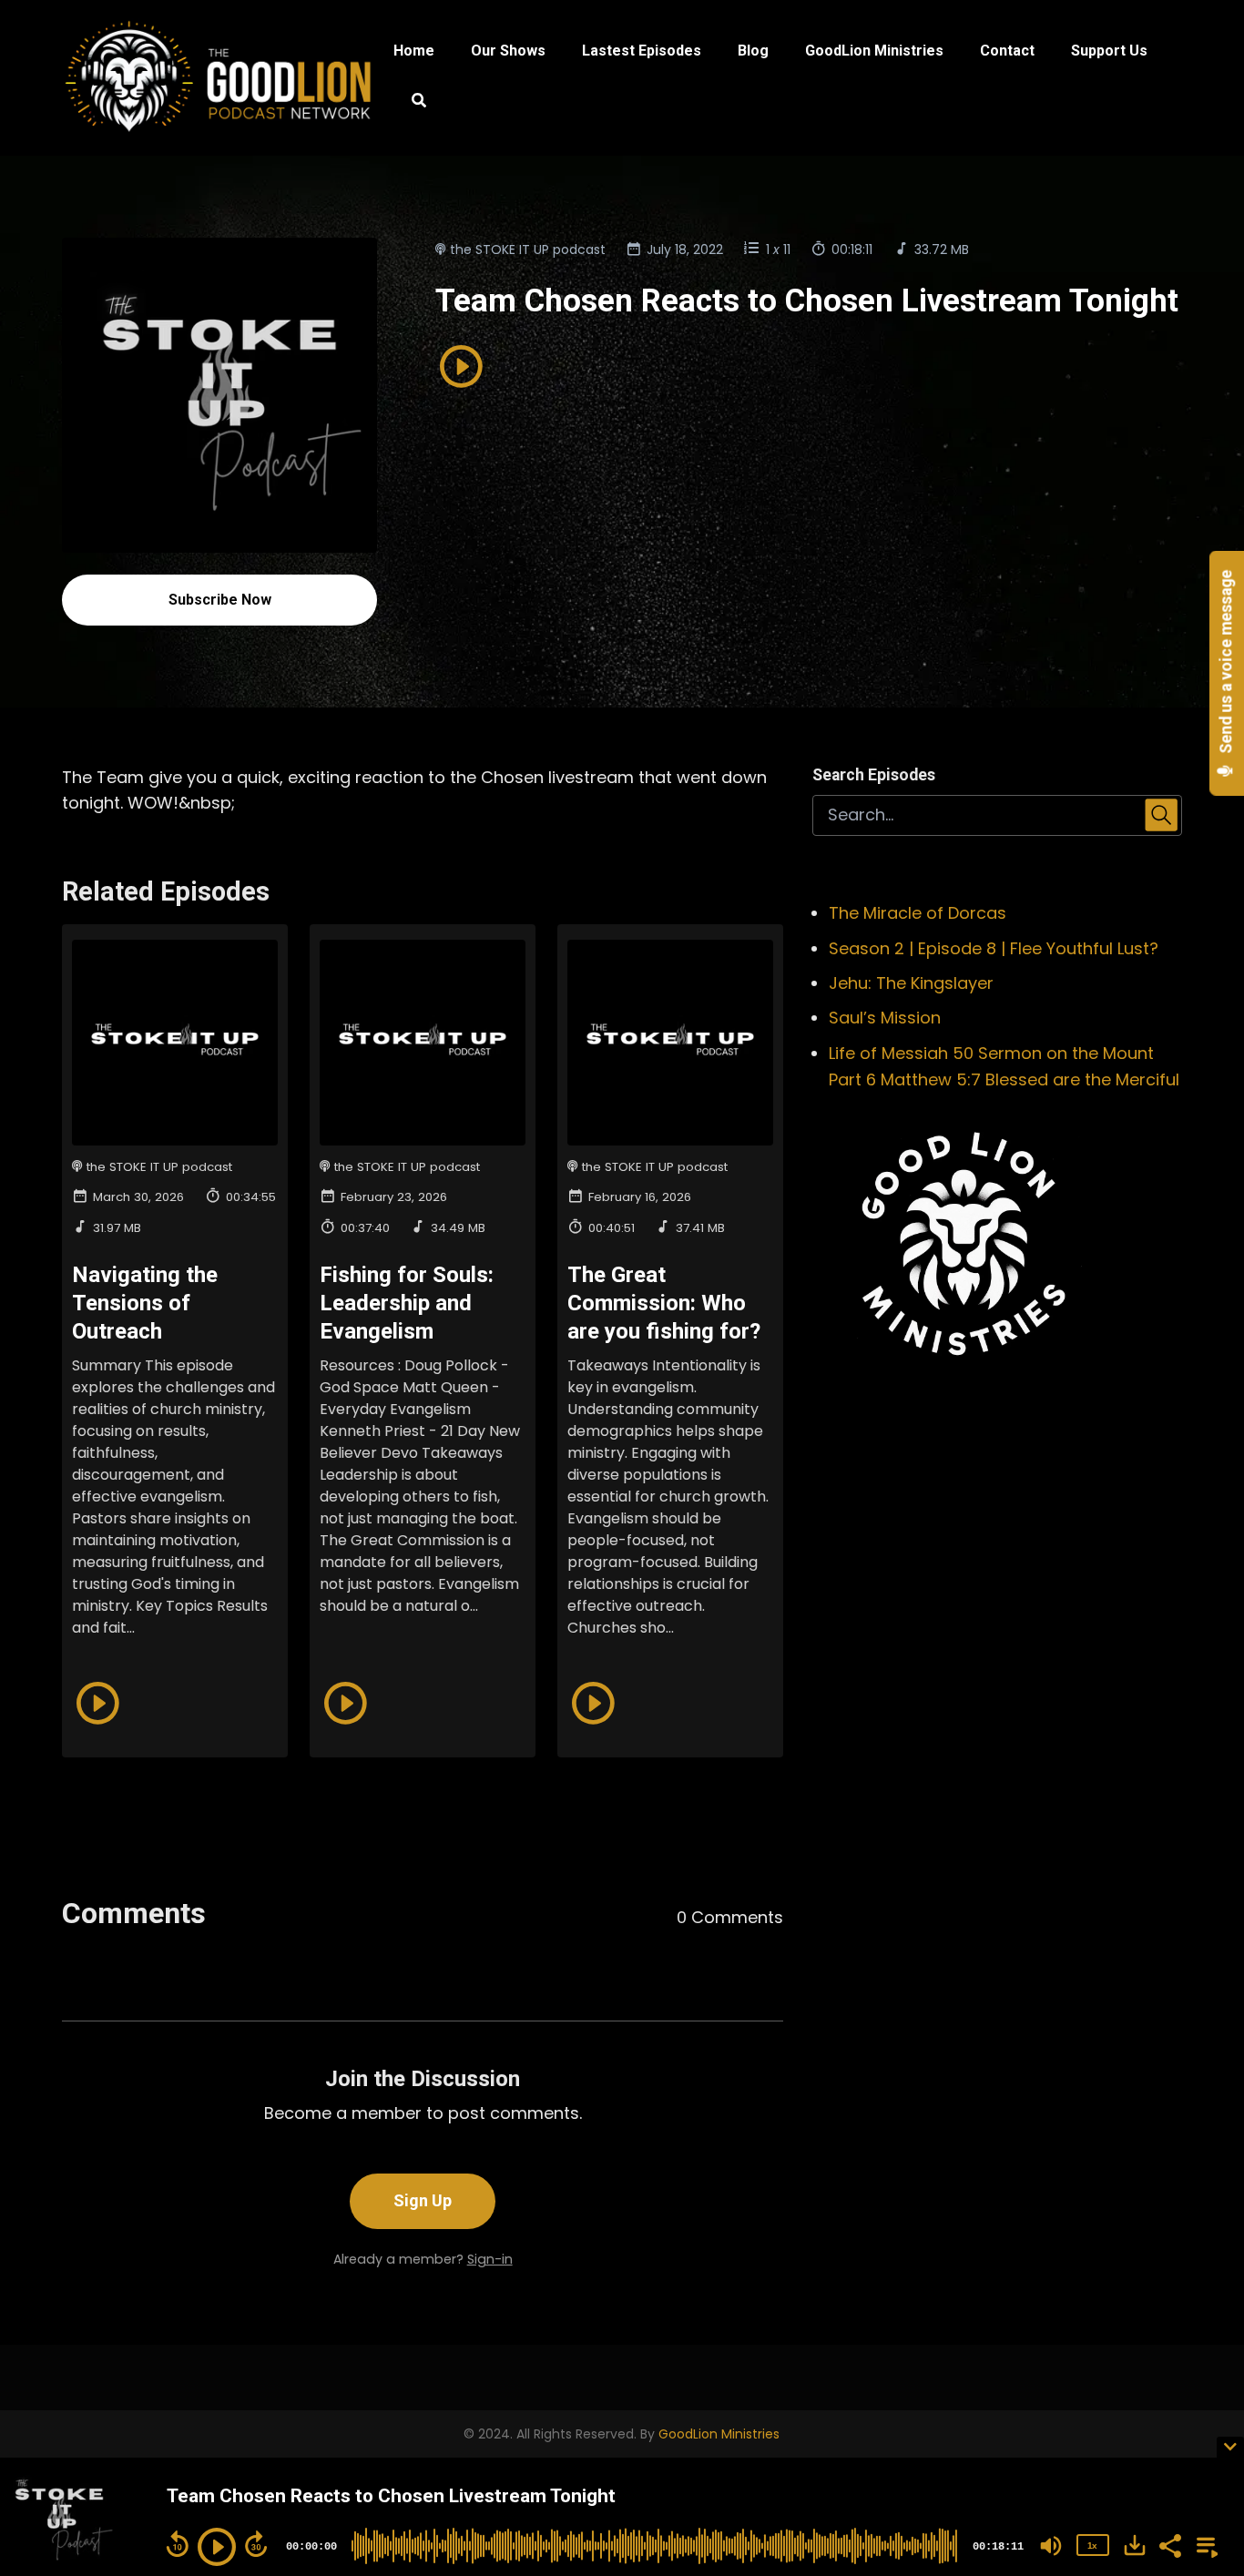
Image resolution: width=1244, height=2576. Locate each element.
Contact (1007, 51)
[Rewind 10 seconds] (178, 2544)
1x (1092, 2545)
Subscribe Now (220, 600)
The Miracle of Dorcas (918, 913)
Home (414, 51)
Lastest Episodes (642, 51)
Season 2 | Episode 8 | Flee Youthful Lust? (994, 948)
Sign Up (423, 2200)
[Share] (1169, 2544)
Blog (753, 51)
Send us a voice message (1227, 664)
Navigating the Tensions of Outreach (145, 1303)
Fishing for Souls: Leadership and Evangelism (407, 1303)
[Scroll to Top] (1201, 2372)
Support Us (1109, 51)
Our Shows (508, 51)
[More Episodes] (1204, 2544)
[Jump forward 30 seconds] (256, 2544)
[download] (1135, 2545)
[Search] (410, 103)
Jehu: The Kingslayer (911, 983)
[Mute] (1051, 2546)
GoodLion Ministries (874, 51)
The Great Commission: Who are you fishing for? (664, 1303)
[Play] (217, 2547)
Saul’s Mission (885, 1018)
